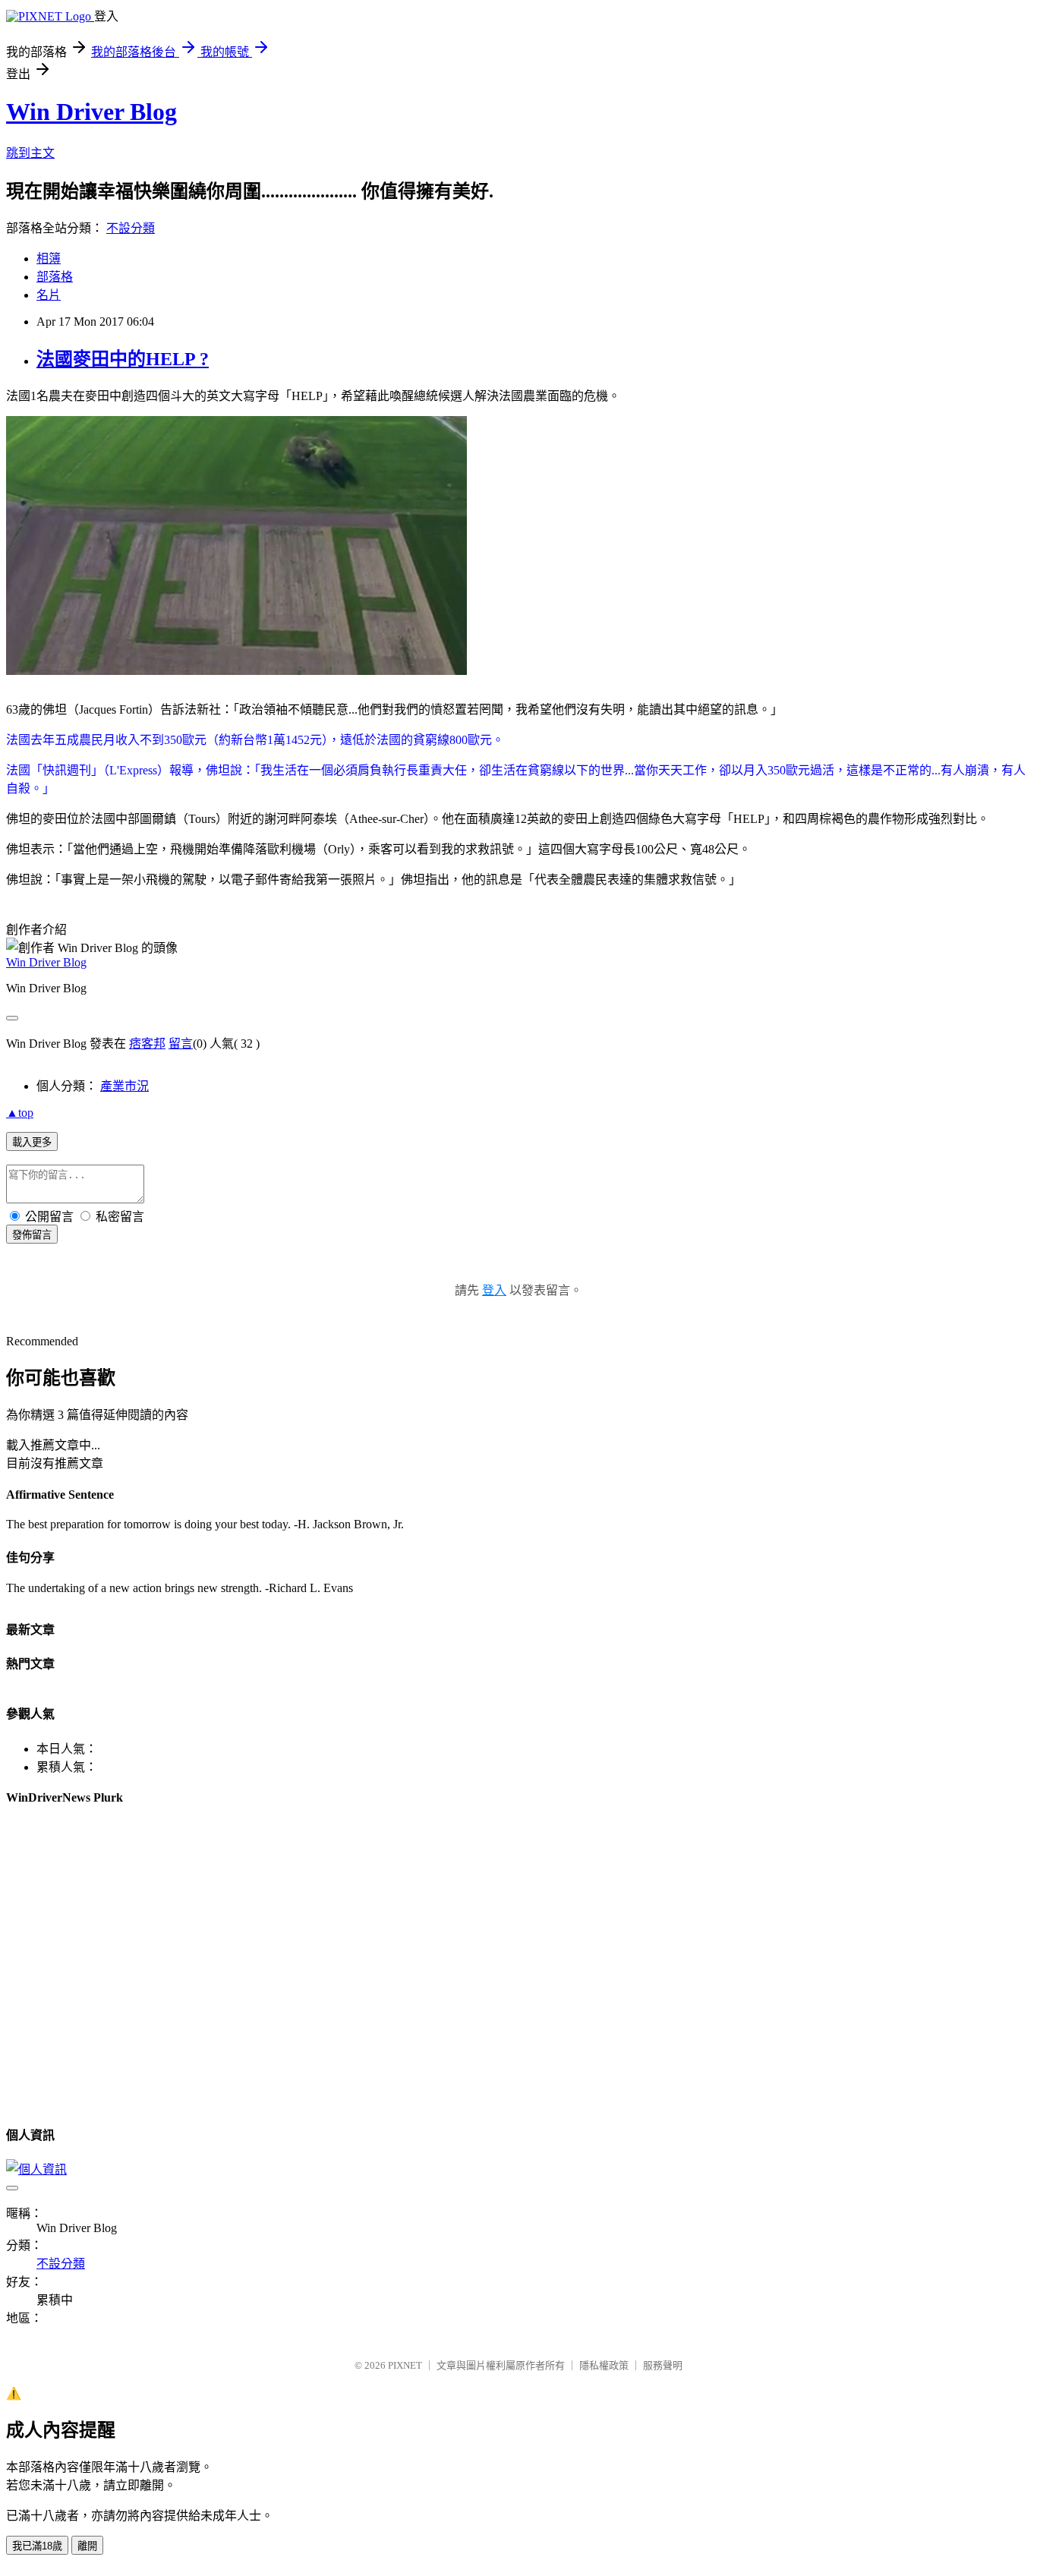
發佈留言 (32, 1235)
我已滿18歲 (37, 2546)
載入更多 (32, 1142)
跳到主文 (30, 153)
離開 (87, 2546)
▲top (20, 1113)
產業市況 (125, 1086)
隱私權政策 (604, 2365)
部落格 (55, 277)
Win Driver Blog (91, 112)
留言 (181, 1044)
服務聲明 (663, 2365)
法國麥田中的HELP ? (123, 359)
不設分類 (131, 228)
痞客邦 (147, 1044)
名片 (49, 295)
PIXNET (405, 2365)
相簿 (49, 259)
